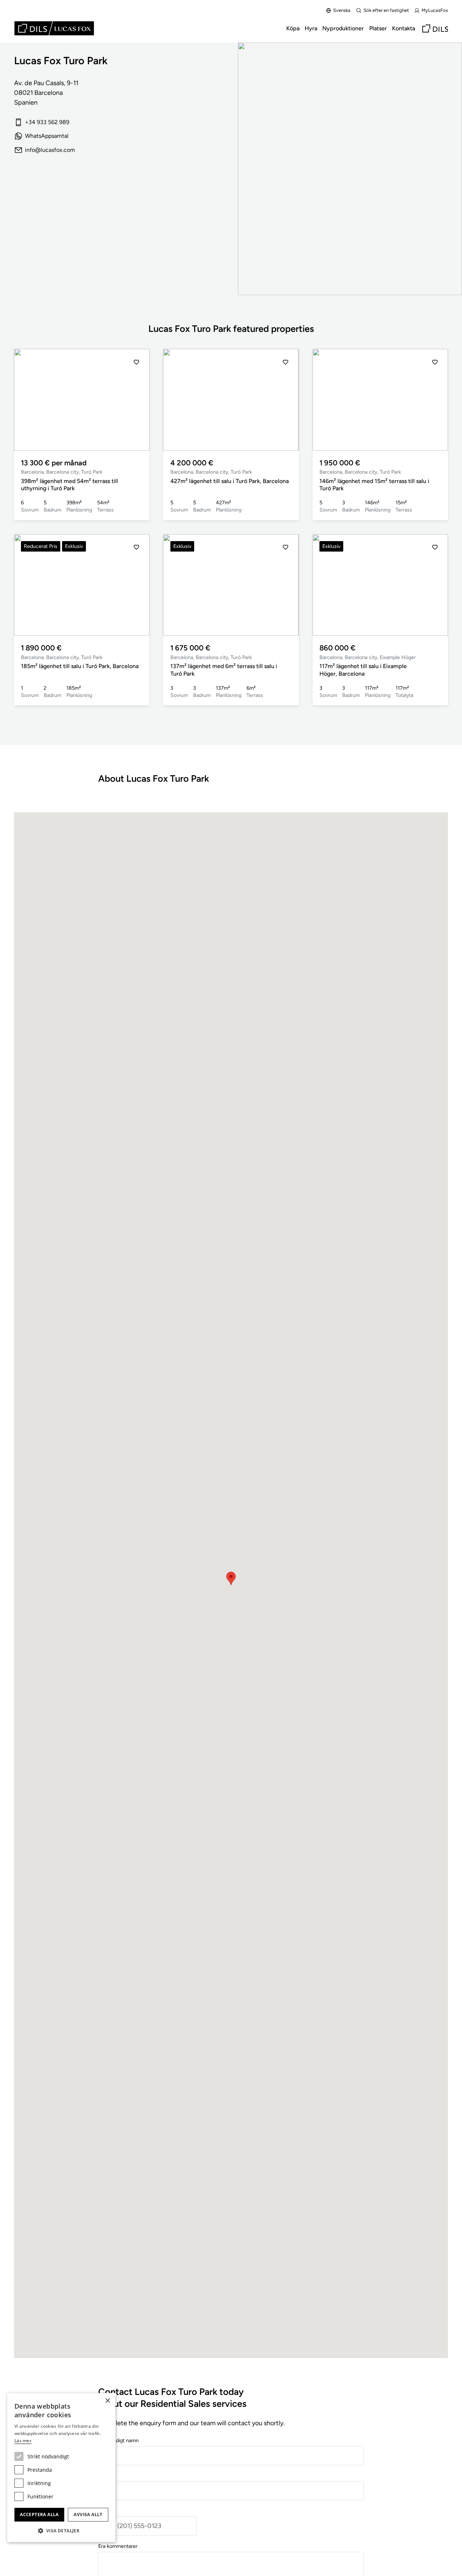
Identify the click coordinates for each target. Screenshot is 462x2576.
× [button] (107, 2401)
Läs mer (23, 2441)
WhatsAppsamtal (47, 136)
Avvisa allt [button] (88, 2514)
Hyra (311, 28)
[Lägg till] (136, 362)
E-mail (105, 2476)
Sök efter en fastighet (386, 10)
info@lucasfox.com (50, 150)
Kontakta (404, 28)
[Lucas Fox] (54, 28)
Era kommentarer (118, 2546)
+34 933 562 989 (47, 122)
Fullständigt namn (118, 2440)
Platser (378, 28)
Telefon (107, 2511)
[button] (27, 400)
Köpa (293, 28)
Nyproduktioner (343, 28)
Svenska (342, 10)
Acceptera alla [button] (39, 2514)
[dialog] (61, 2468)
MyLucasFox (435, 10)
